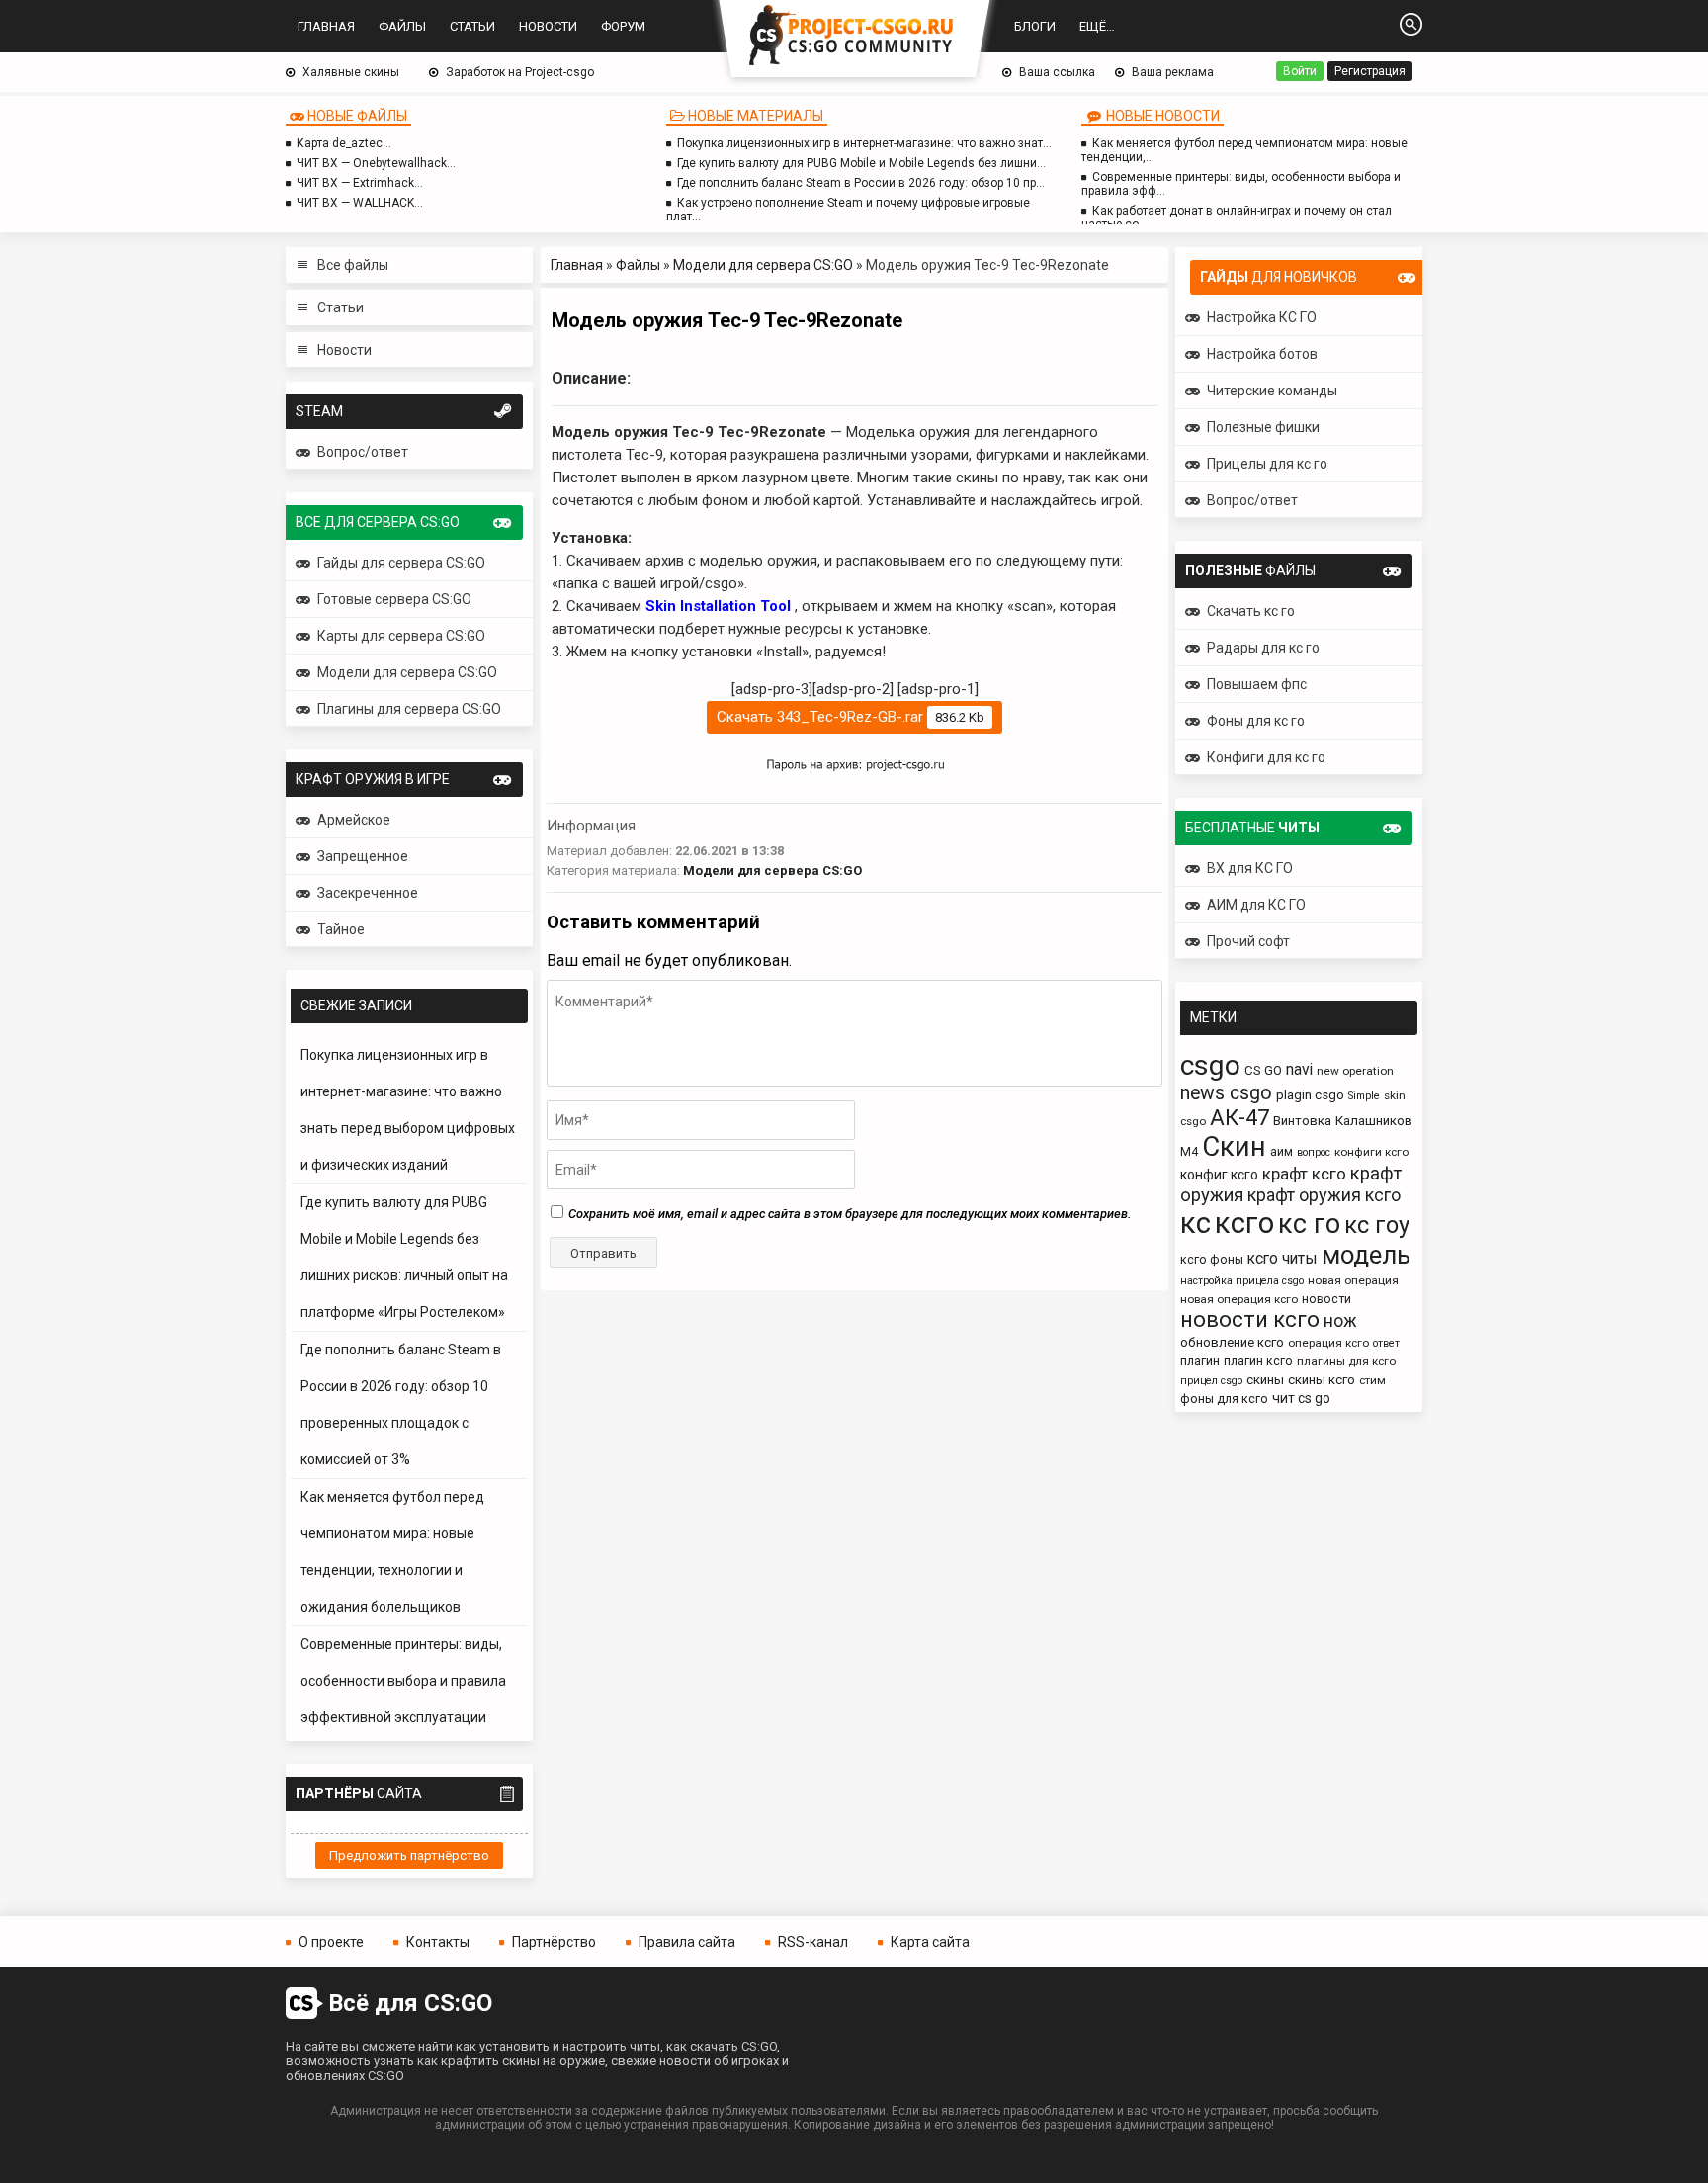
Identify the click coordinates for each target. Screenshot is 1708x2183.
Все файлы (353, 265)
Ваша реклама (1173, 72)
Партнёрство (554, 1942)
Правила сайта (687, 1942)
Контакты (438, 1942)
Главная (326, 26)
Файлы (402, 26)
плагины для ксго (1346, 1361)
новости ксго (1250, 1319)
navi (1299, 1069)
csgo (1210, 1065)
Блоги (1035, 26)
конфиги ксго (1371, 1152)
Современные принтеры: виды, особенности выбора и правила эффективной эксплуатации (403, 1681)
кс (1196, 1223)
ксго (1244, 1223)
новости (1326, 1299)
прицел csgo (1211, 1381)
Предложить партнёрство (409, 1855)
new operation (1355, 1071)
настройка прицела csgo (1242, 1281)
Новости (548, 26)
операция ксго (1328, 1343)
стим (1372, 1380)
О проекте (331, 1942)
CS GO (1263, 1070)
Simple (1364, 1096)
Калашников (1374, 1121)
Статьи (472, 26)
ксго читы (1282, 1258)
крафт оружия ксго (1324, 1195)
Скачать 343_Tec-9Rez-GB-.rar (851, 717)
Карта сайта (930, 1942)
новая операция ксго (1239, 1299)
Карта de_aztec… (344, 143)
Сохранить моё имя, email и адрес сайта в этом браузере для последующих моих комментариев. (850, 1214)
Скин (1234, 1146)
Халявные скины (351, 72)
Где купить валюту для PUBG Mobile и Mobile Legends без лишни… (861, 163)
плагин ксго (1258, 1361)
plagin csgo (1310, 1095)
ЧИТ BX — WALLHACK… (360, 203)
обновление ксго (1232, 1342)
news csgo (1226, 1093)
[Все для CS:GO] (854, 37)
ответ (1386, 1343)
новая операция (1353, 1280)
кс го (1309, 1224)
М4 (1189, 1151)
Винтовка (1302, 1121)
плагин (1200, 1361)
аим (1281, 1151)
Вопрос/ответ (363, 452)
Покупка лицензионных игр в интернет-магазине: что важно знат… (864, 143)
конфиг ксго (1219, 1175)
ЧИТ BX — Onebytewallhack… (376, 163)
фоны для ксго (1224, 1398)
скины (1265, 1380)
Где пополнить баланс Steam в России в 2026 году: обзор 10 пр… (861, 183)
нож (1340, 1321)
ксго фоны (1212, 1259)
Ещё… (1097, 26)
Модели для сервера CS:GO (763, 265)
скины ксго (1322, 1380)
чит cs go (1301, 1398)
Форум (623, 26)
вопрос (1314, 1152)
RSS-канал (813, 1942)
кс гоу (1377, 1225)
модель (1366, 1255)
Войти (1300, 71)
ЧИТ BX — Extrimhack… (360, 183)
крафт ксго (1304, 1174)
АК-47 (1239, 1117)
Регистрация (1370, 71)
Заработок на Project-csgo (520, 72)
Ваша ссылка (1057, 72)
